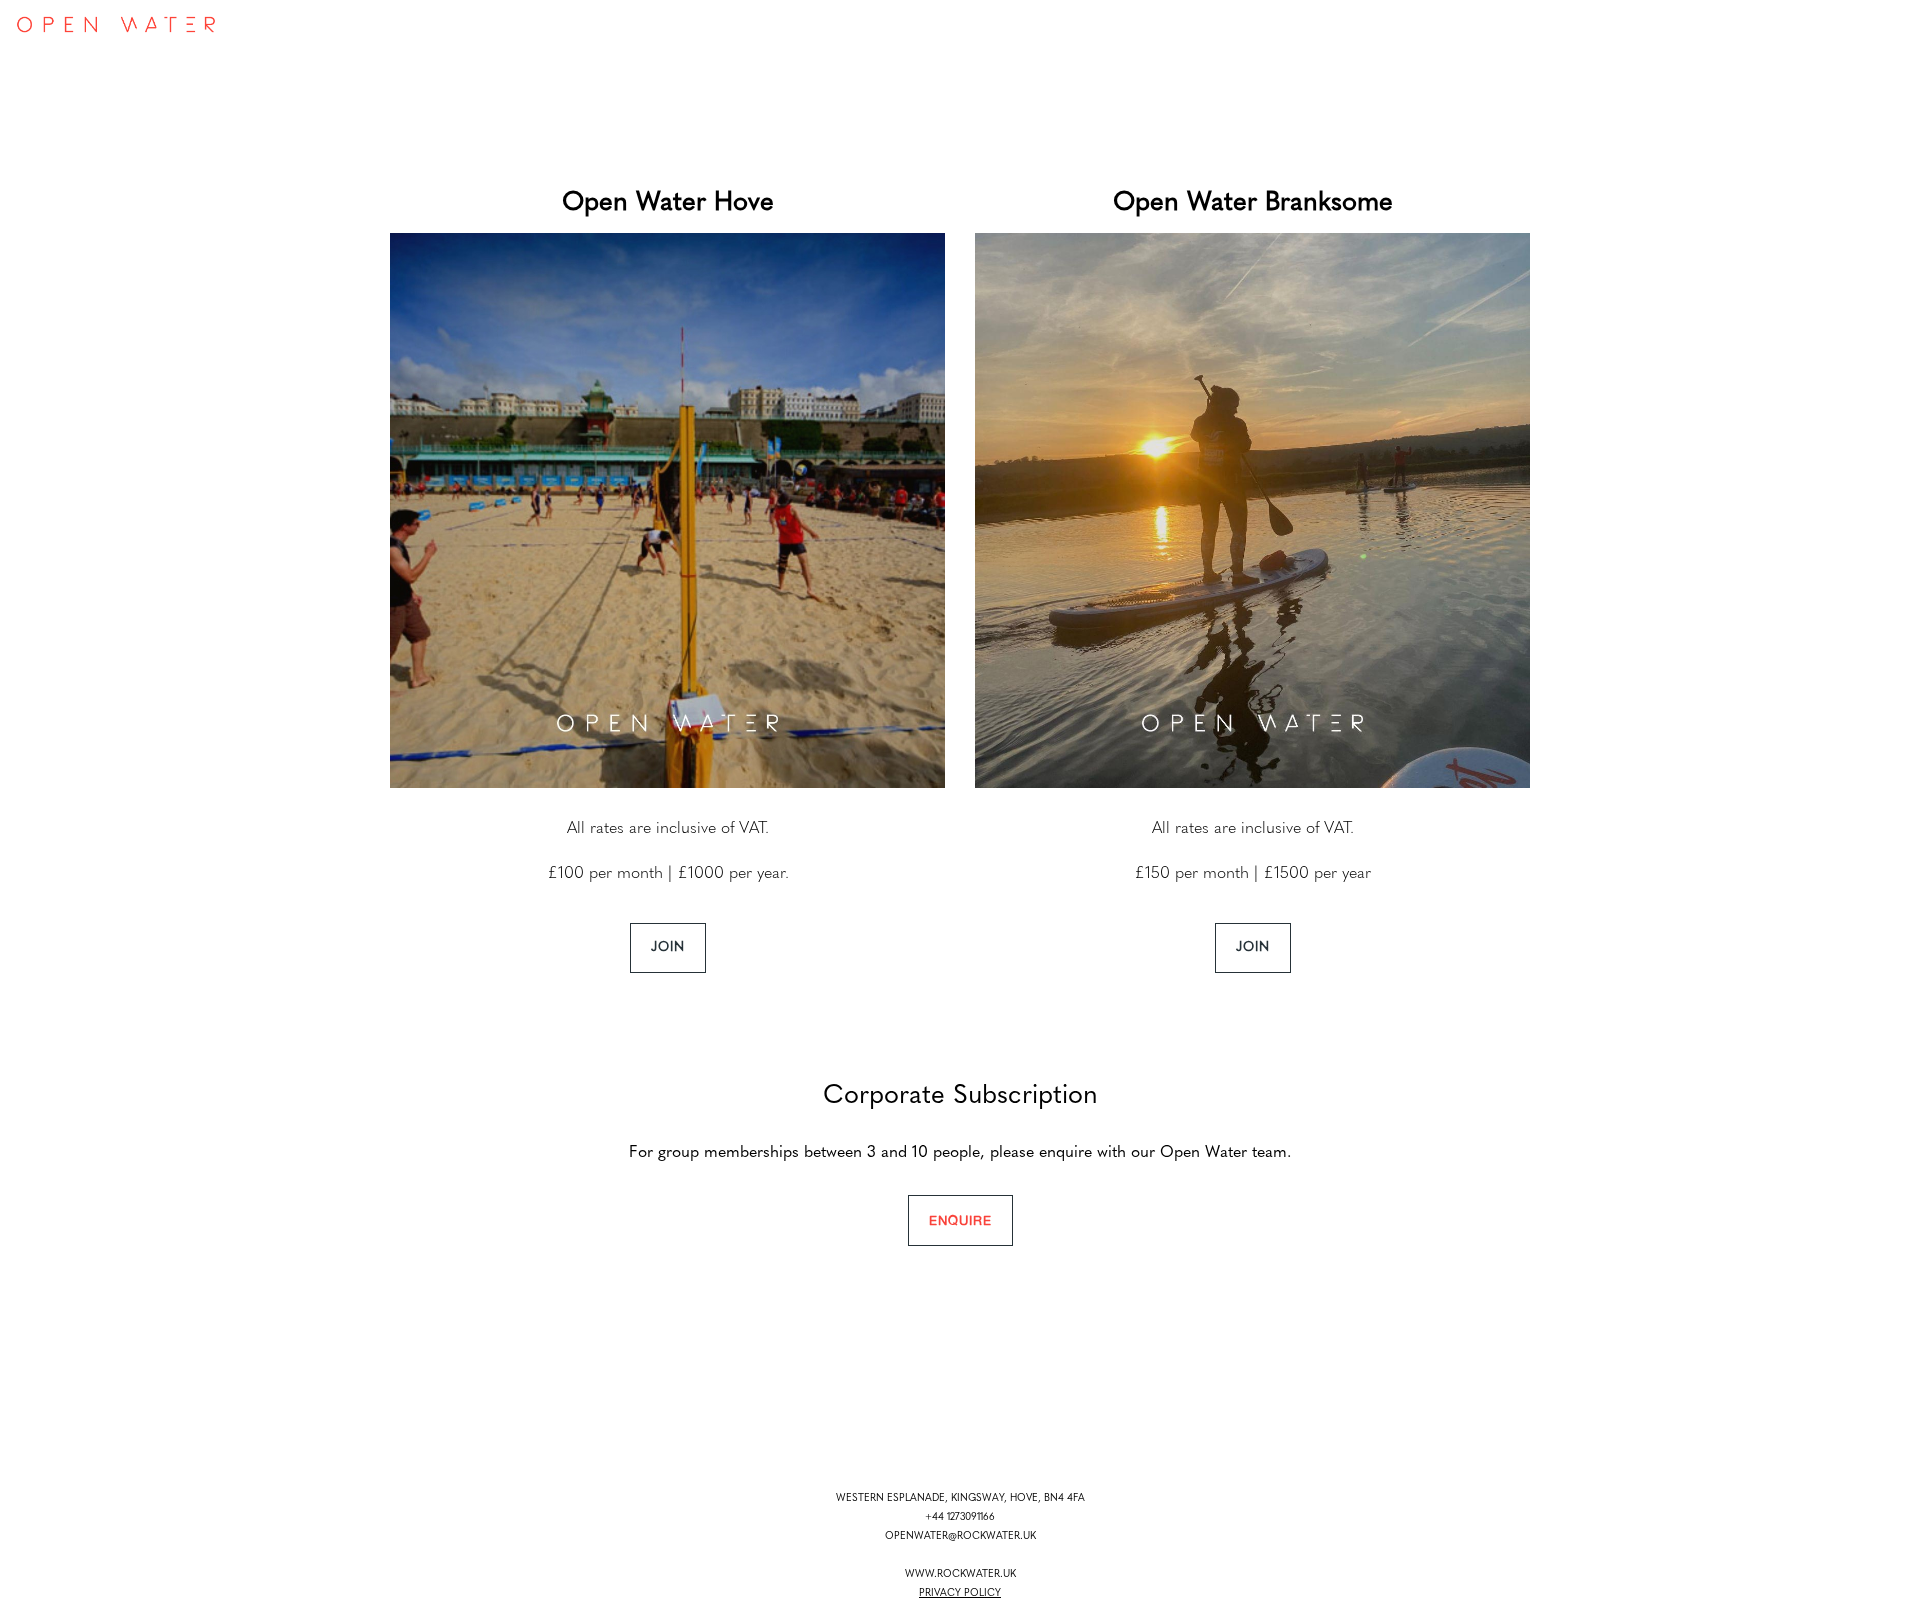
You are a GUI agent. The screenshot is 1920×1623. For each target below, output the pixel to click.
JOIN (1253, 947)
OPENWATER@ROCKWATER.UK (960, 1536)
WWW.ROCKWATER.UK (960, 1574)
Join (668, 947)
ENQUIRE (960, 1220)
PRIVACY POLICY (960, 1593)
